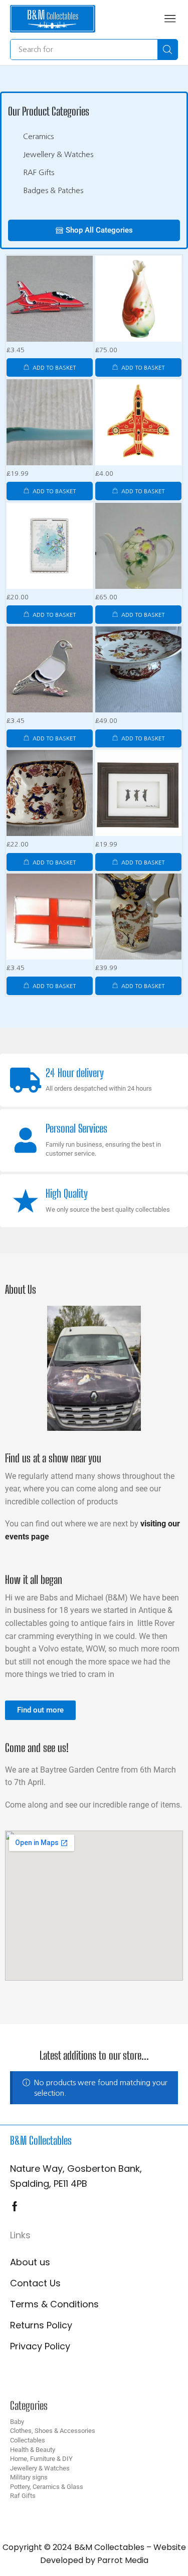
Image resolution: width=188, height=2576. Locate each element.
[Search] (167, 50)
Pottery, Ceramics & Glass (47, 2487)
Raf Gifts (23, 2496)
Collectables (28, 2440)
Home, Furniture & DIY (41, 2459)
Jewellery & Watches (40, 2468)
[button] (170, 19)
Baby (17, 2422)
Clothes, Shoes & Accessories (53, 2431)
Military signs (29, 2477)
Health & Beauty (33, 2450)
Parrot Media (123, 2560)
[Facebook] (15, 2206)
